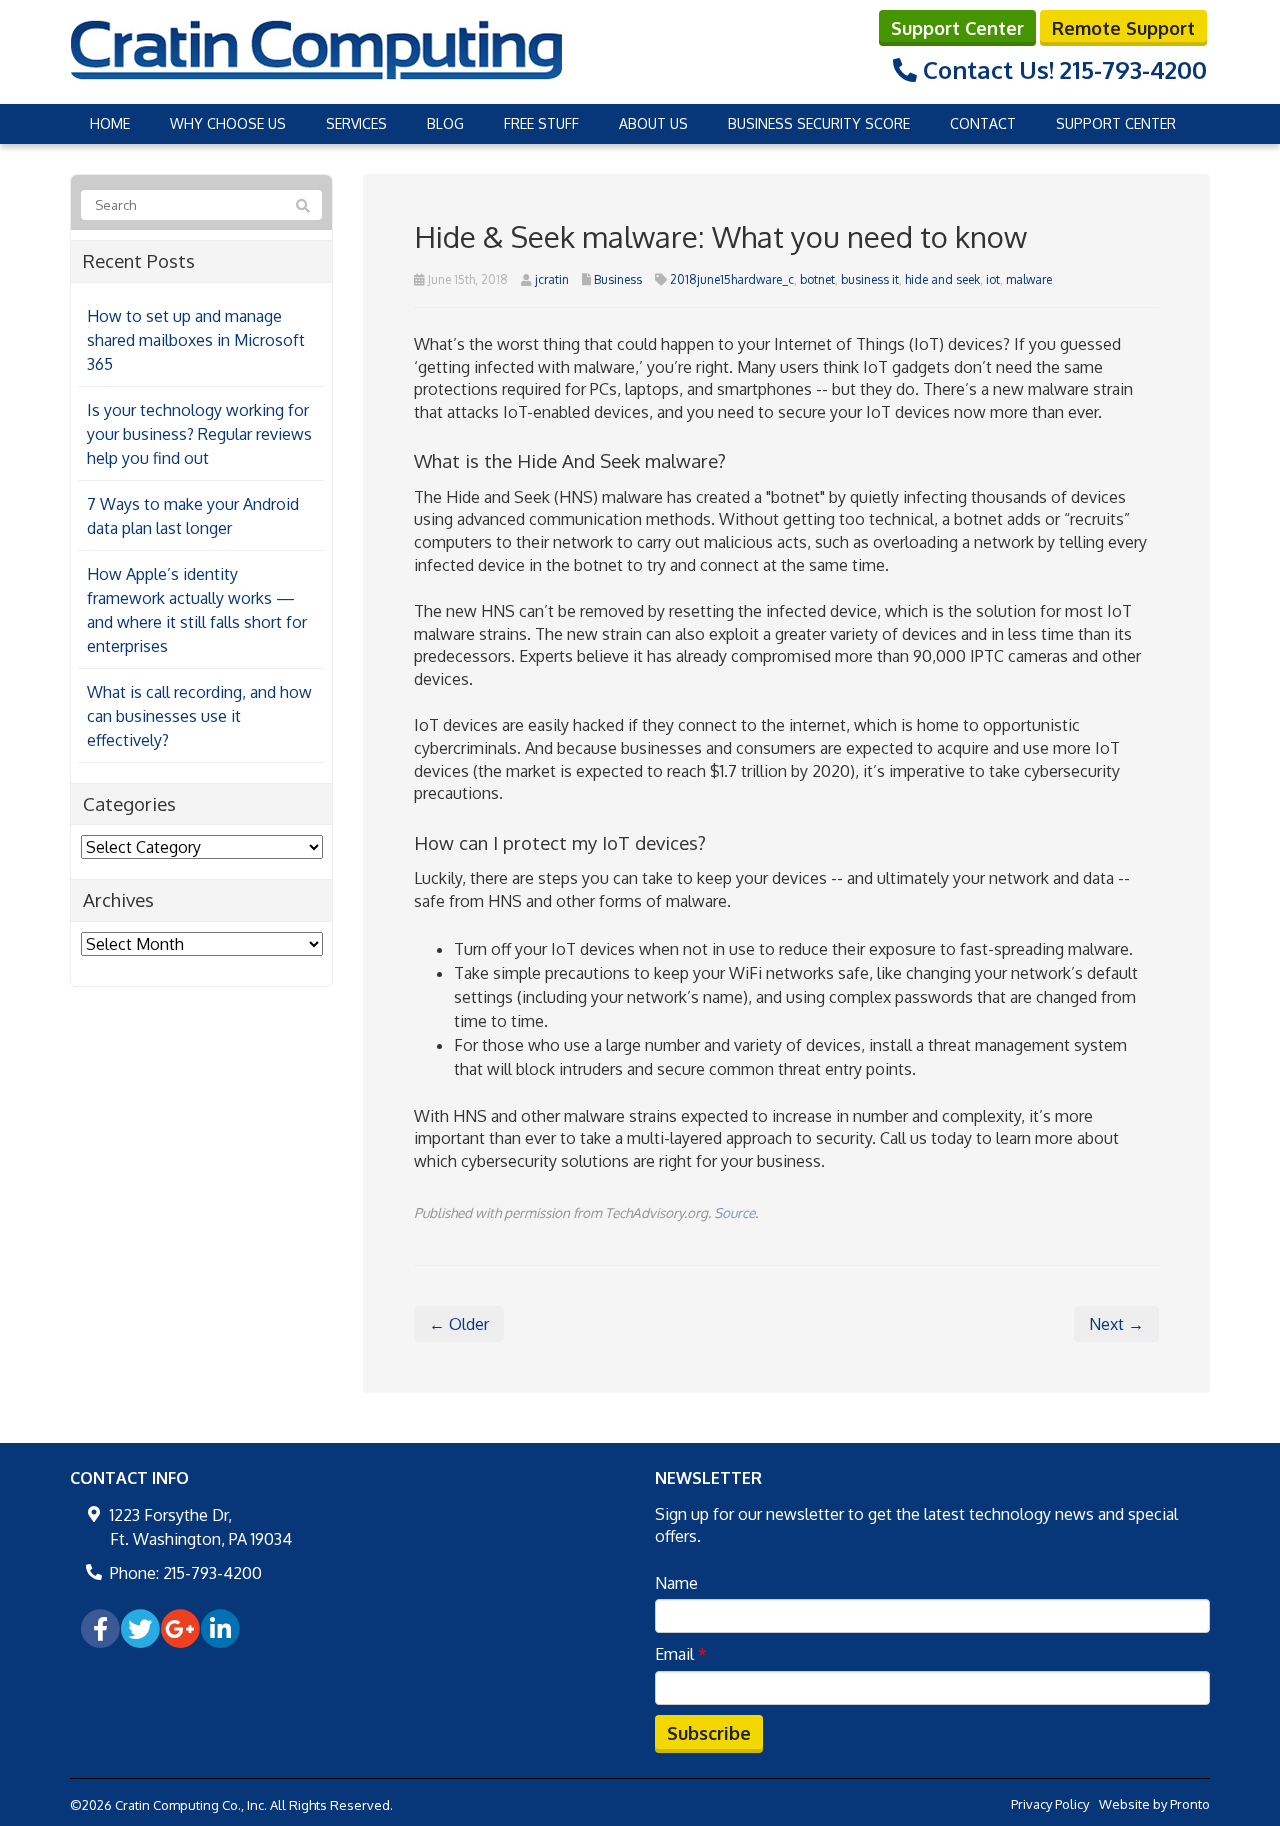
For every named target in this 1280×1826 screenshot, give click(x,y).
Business (618, 279)
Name (676, 1583)
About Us (653, 123)
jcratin (552, 279)
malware (1029, 279)
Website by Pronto (1154, 1804)
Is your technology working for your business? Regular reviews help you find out (199, 434)
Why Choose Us (228, 123)
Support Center (957, 28)
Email (681, 1654)
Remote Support (1123, 28)
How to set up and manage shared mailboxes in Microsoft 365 (196, 340)
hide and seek (942, 279)
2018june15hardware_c (732, 279)
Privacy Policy (1050, 1804)
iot (993, 279)
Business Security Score (819, 123)
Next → (1116, 1324)
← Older (459, 1324)
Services (356, 123)
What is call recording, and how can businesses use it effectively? (199, 716)
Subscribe (709, 1733)
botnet (817, 279)
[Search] (303, 206)
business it (870, 279)
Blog (445, 123)
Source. (736, 1212)
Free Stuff (541, 123)
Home (110, 123)
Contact (983, 123)
